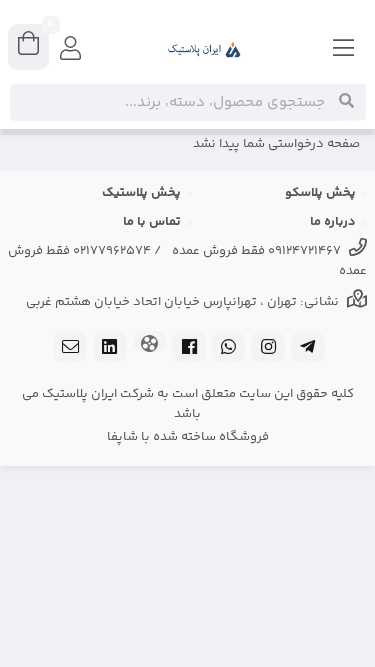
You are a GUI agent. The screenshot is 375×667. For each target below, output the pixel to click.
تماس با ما (152, 222)
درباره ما (333, 222)
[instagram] (268, 349)
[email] (70, 349)
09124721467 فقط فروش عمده (256, 251)
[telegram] (308, 349)
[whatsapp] (229, 349)
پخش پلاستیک (141, 193)
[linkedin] (110, 349)
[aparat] (150, 343)
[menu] (344, 50)
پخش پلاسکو (320, 193)
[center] (346, 102)
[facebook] (189, 349)
